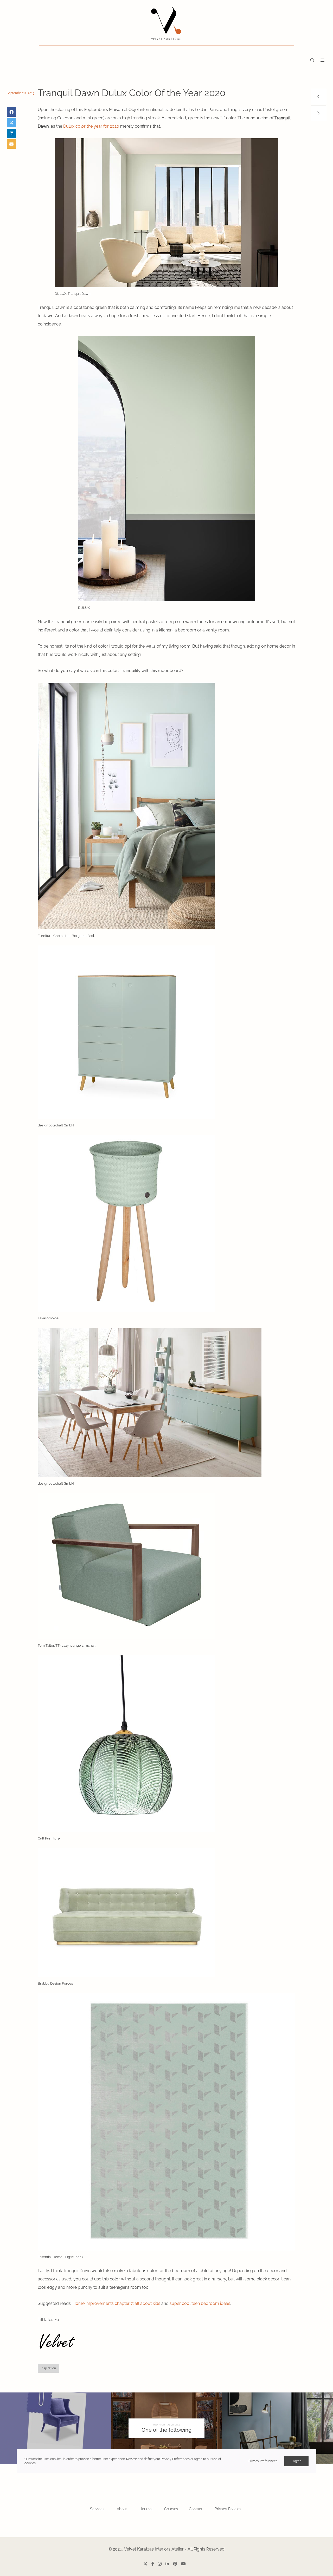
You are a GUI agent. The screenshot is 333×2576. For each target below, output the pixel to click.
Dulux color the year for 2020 (91, 126)
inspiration (48, 2368)
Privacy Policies (228, 2509)
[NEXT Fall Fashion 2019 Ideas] (318, 113)
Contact (196, 2509)
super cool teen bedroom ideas (200, 2303)
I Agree (296, 2461)
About (122, 2509)
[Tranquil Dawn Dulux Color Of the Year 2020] (11, 112)
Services (97, 2509)
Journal (146, 2509)
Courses (171, 2509)
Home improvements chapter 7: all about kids (116, 2303)
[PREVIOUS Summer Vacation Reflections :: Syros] (318, 96)
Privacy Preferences (263, 2461)
